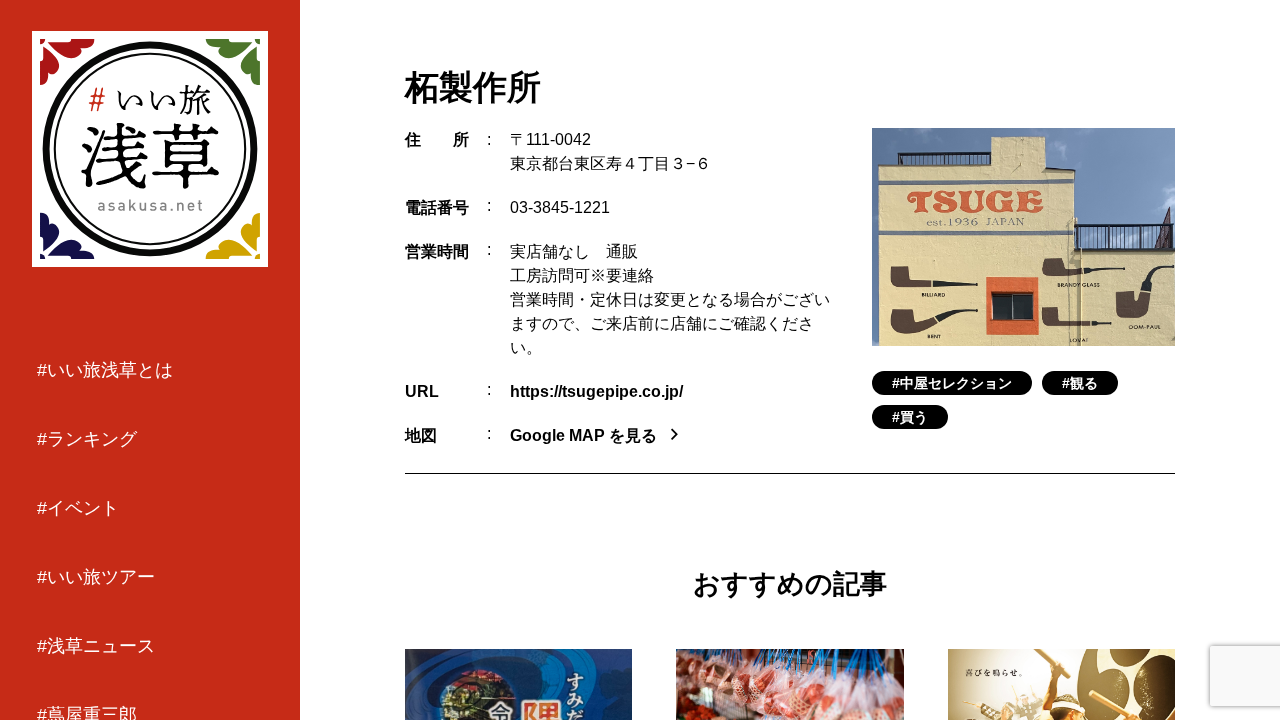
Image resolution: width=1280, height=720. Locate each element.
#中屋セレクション (952, 383)
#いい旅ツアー (96, 577)
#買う (910, 417)
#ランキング (87, 439)
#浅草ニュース (96, 646)
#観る (1080, 383)
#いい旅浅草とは (105, 370)
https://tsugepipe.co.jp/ (596, 391)
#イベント (78, 508)
